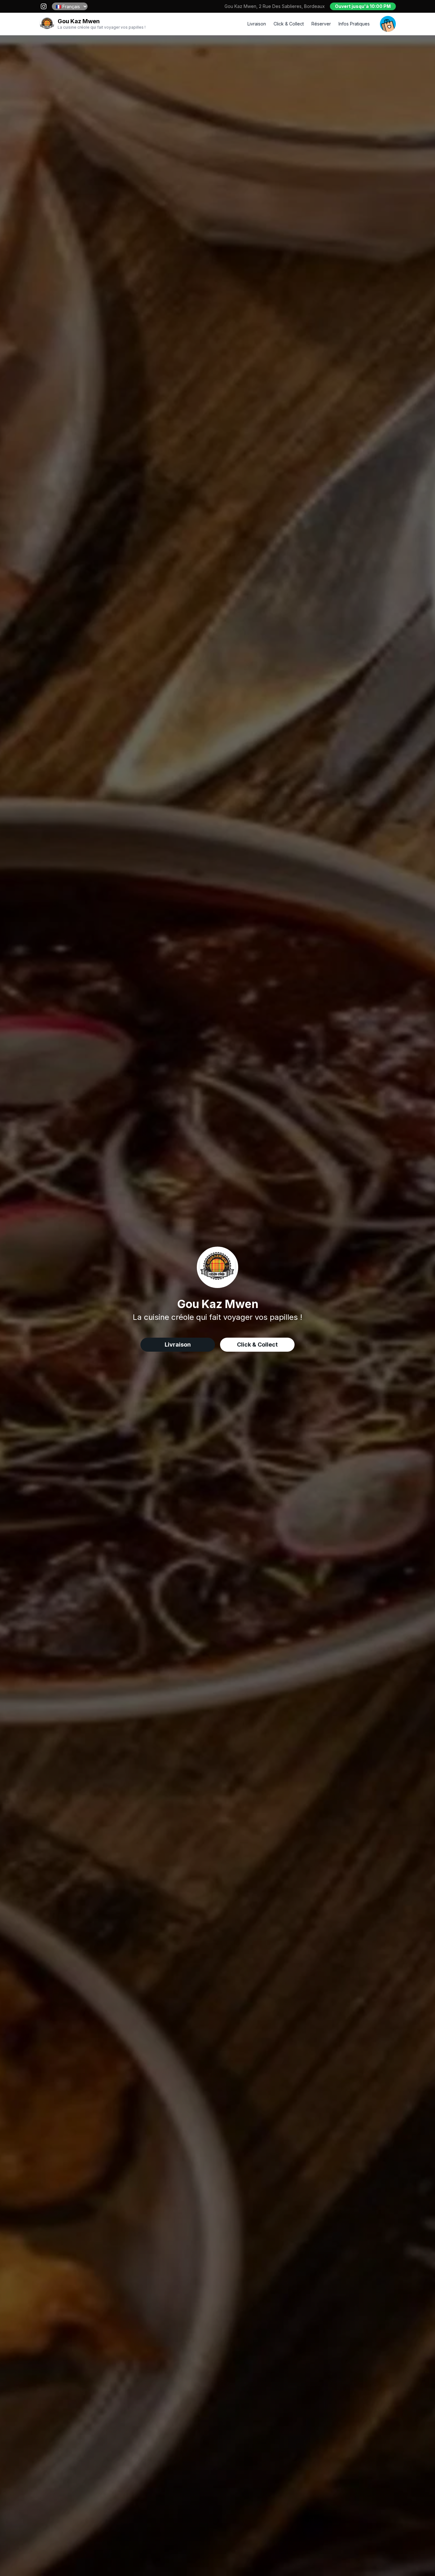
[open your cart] (388, 24)
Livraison (257, 24)
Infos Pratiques (354, 24)
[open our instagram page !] (44, 6)
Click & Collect (289, 24)
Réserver (321, 24)
